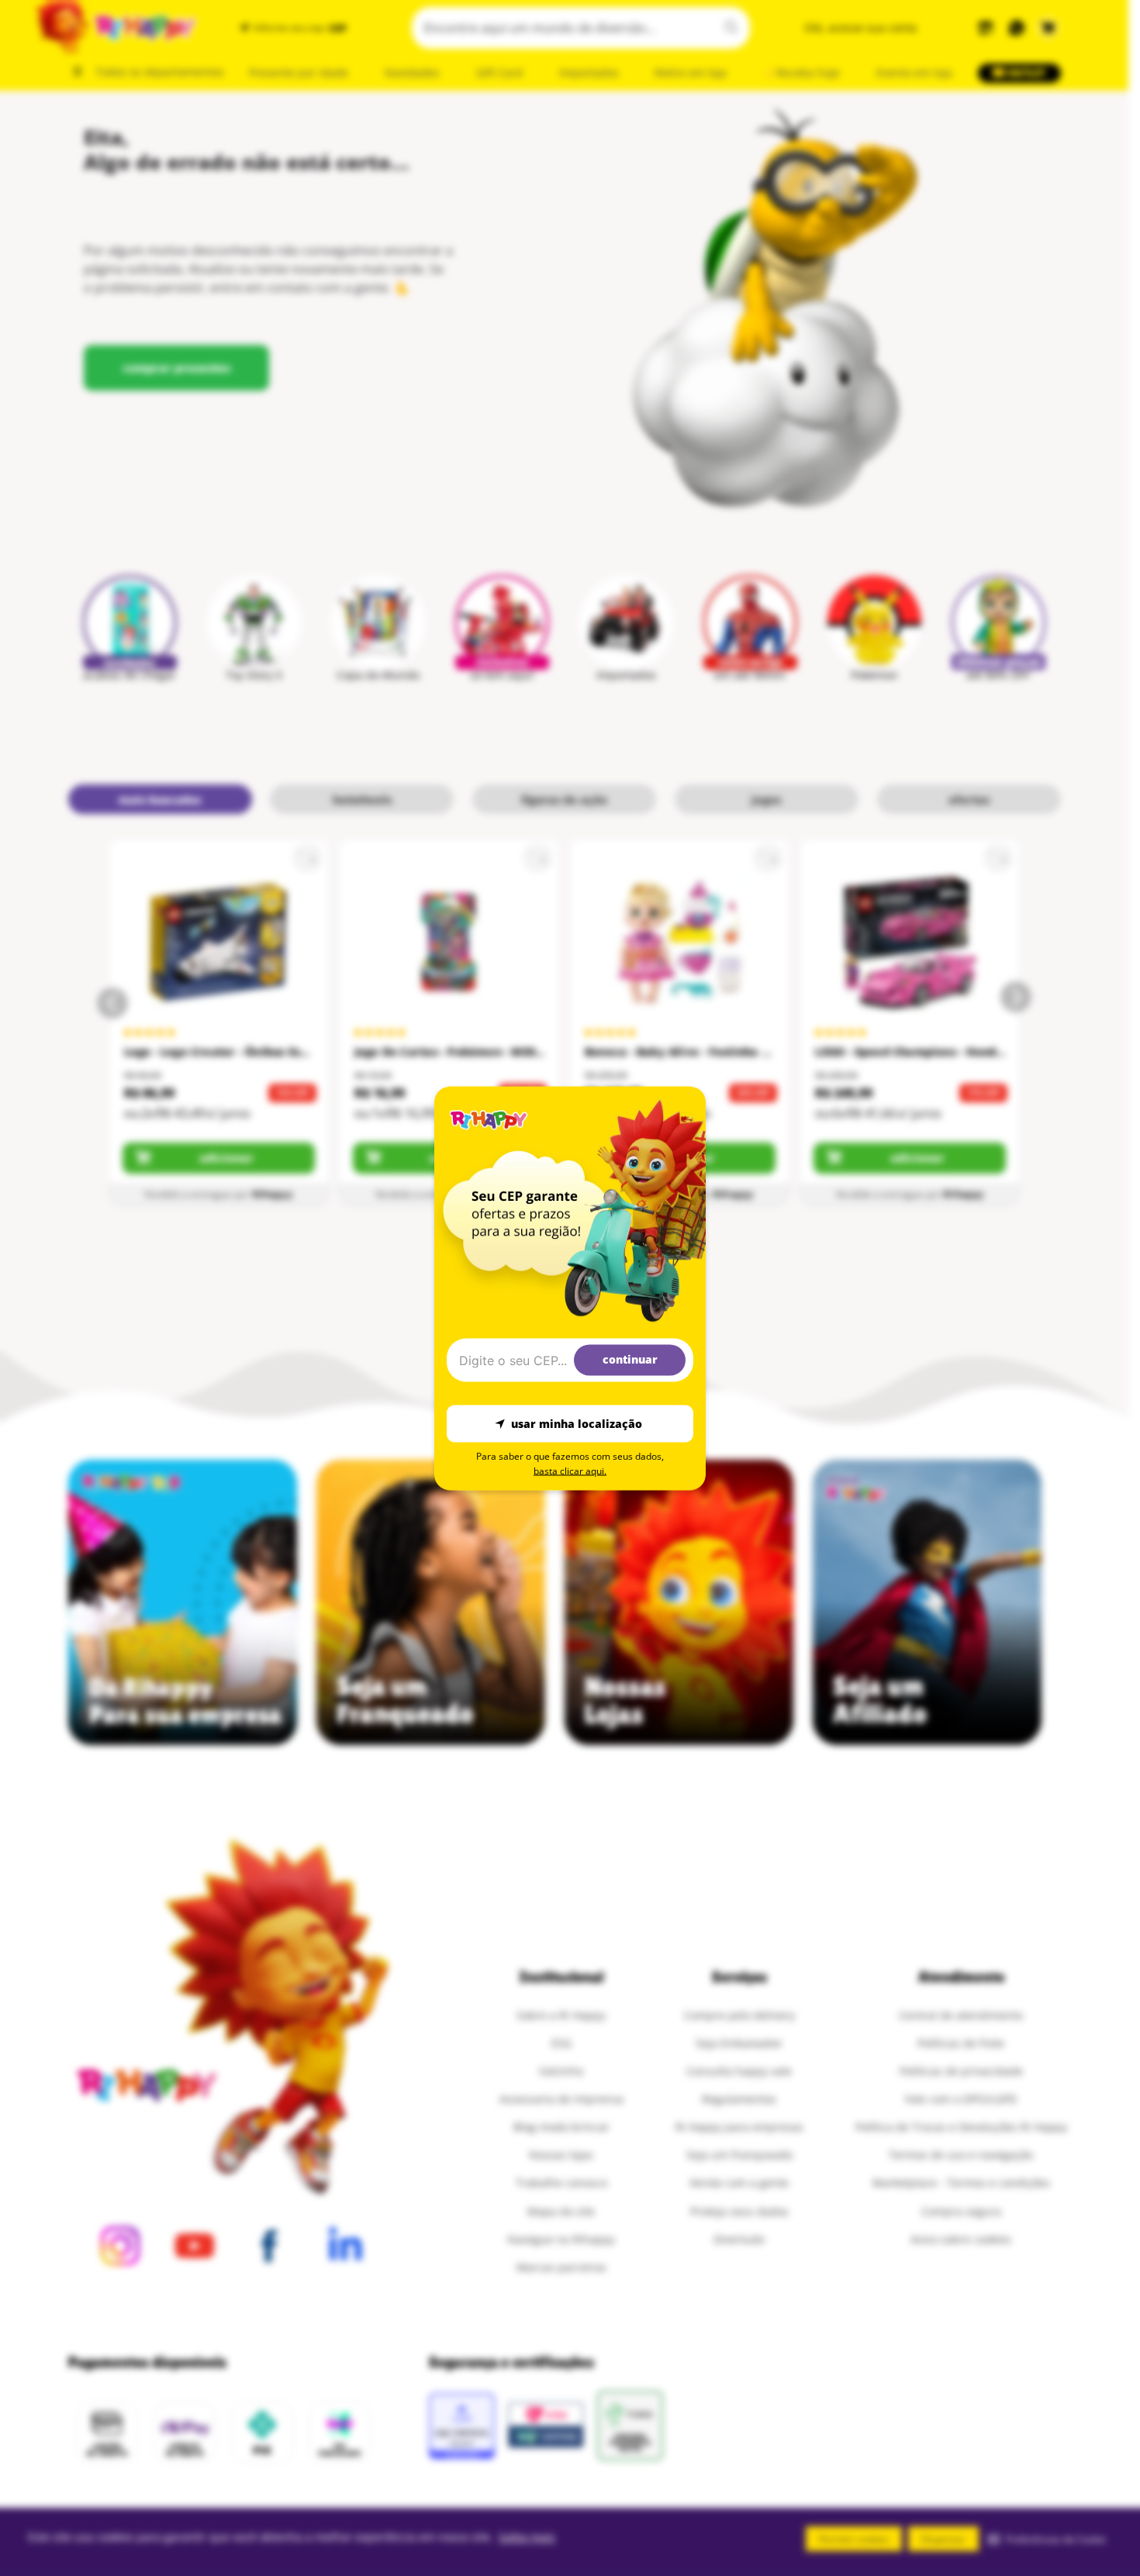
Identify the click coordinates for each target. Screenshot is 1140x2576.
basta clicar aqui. (570, 1470)
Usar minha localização (577, 1424)
